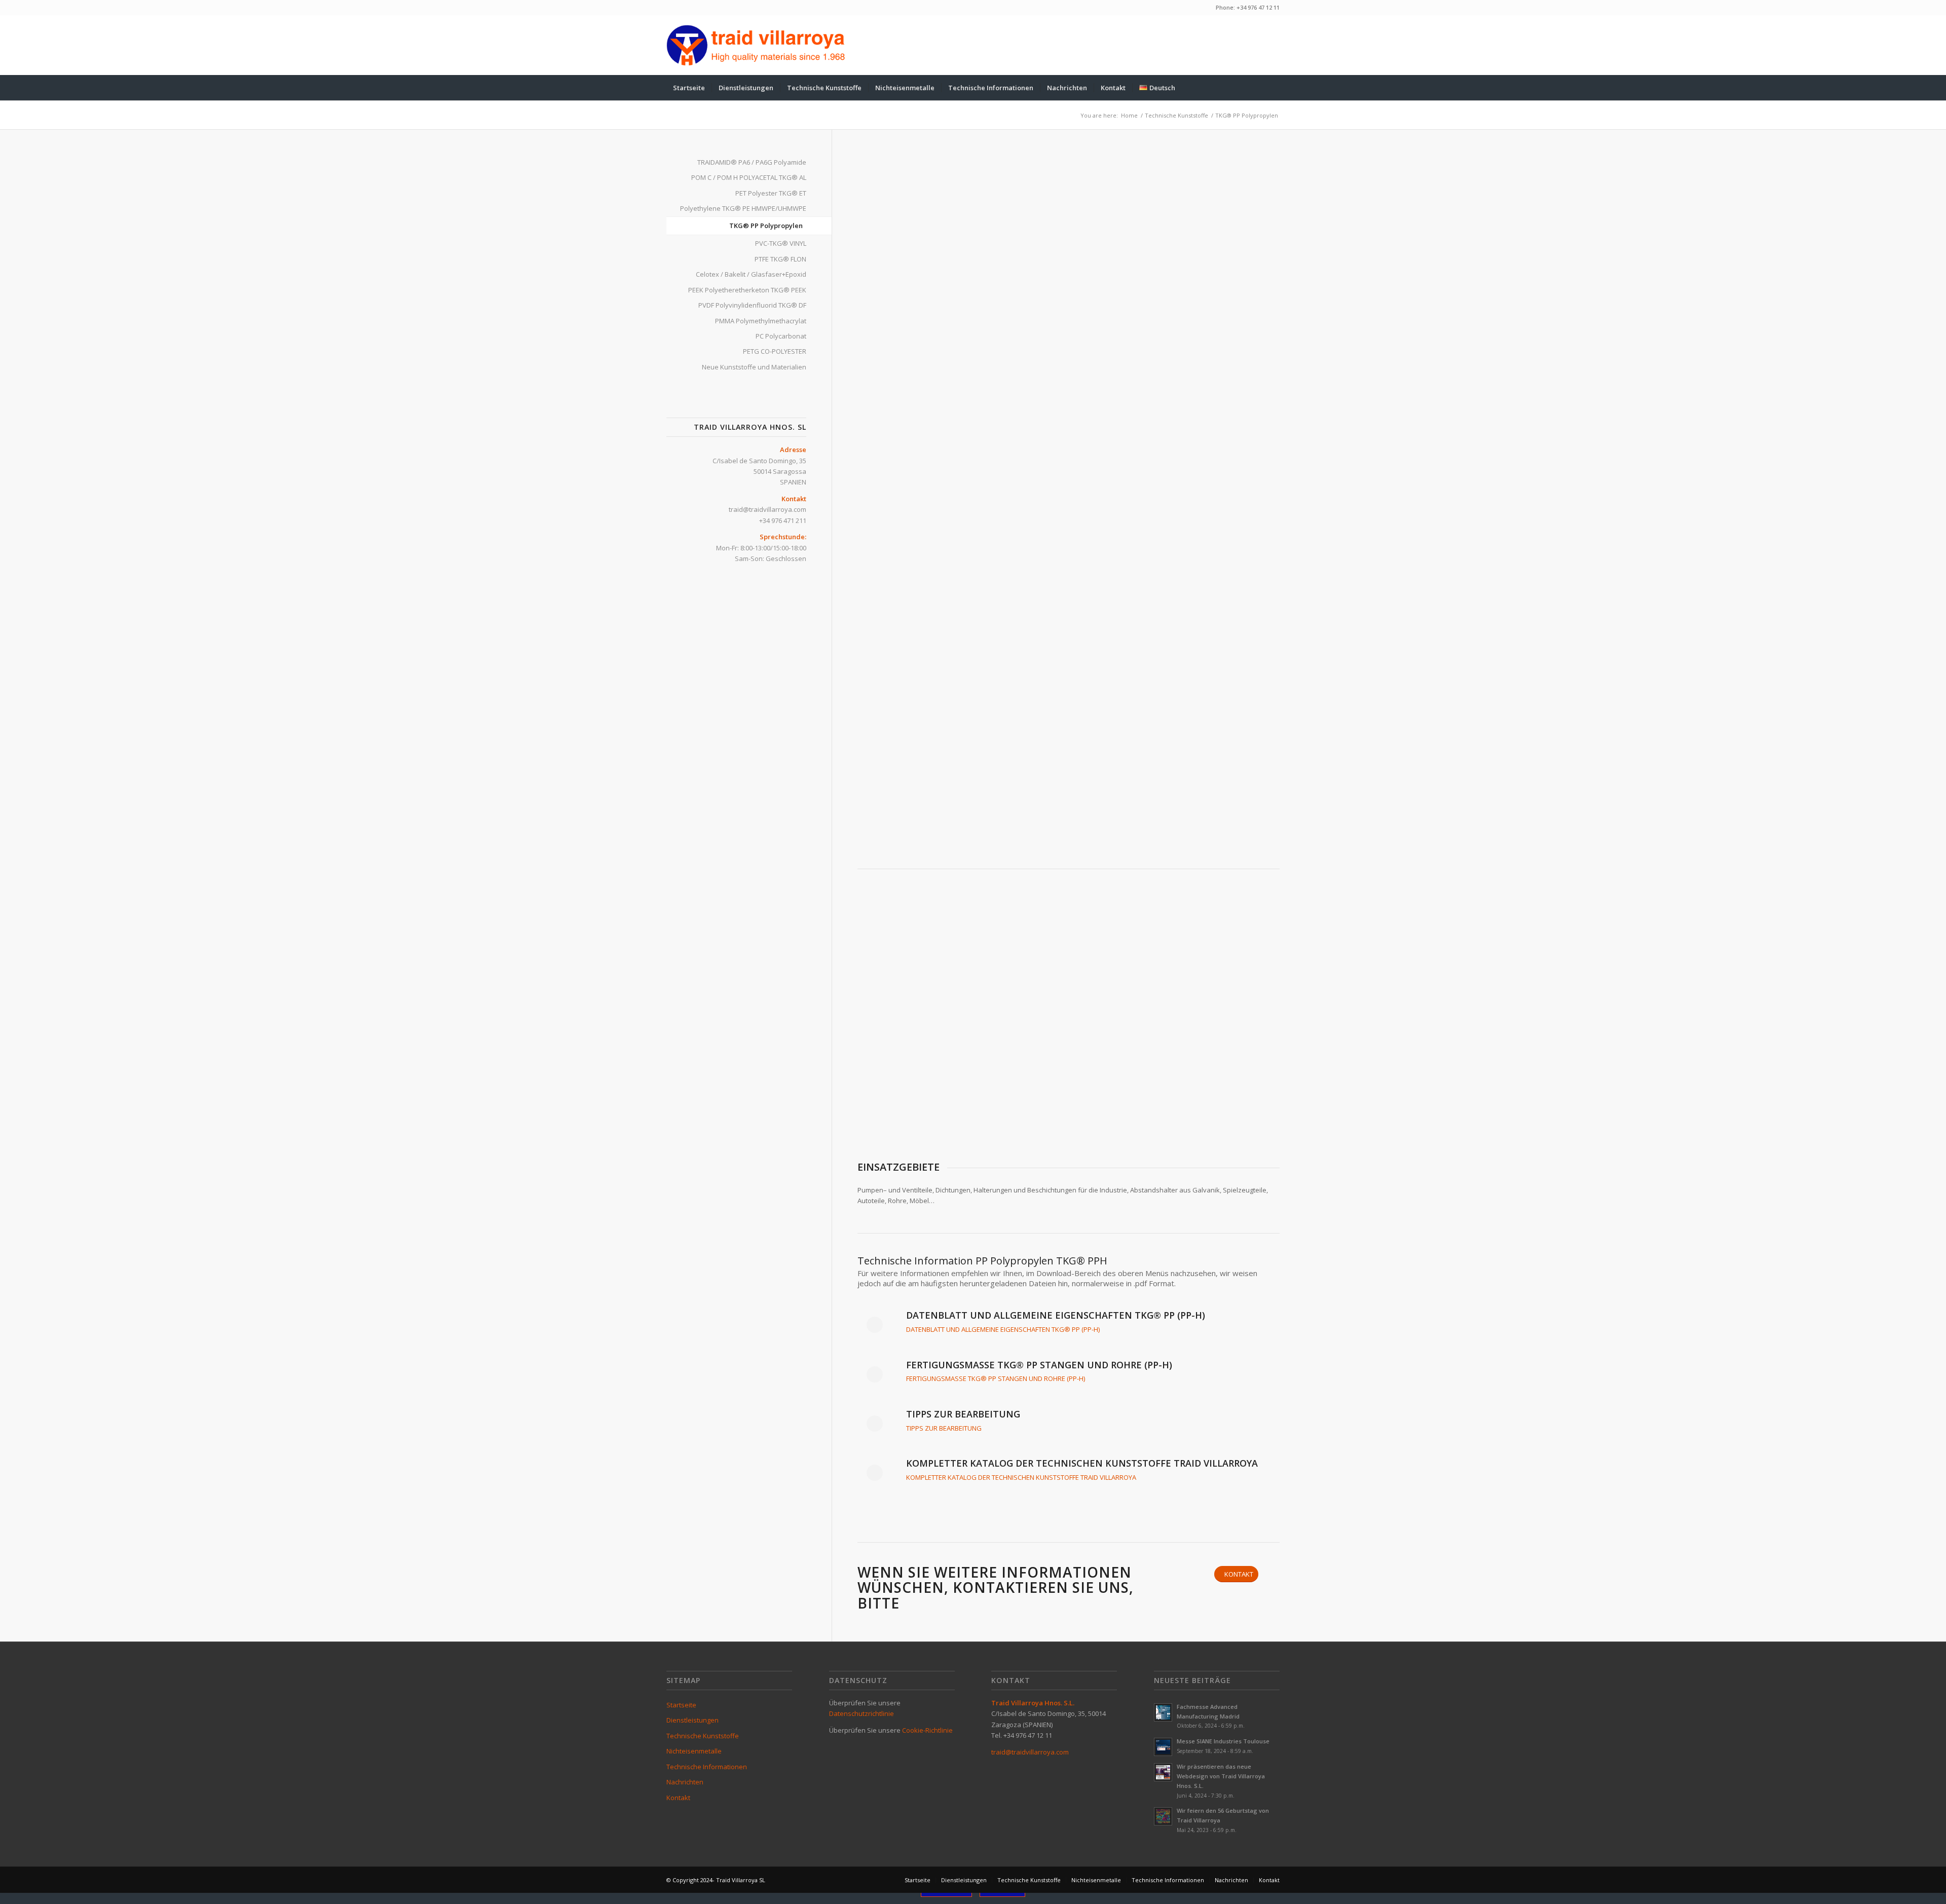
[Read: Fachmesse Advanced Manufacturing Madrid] (1163, 1712)
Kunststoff (902, 494)
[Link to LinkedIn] (1272, 45)
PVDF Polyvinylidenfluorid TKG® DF (752, 305)
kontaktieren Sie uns (1041, 1587)
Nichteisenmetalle (694, 1751)
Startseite (681, 1705)
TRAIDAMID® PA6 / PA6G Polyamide (752, 162)
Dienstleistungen (693, 1720)
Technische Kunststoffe (703, 1736)
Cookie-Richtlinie (927, 1730)
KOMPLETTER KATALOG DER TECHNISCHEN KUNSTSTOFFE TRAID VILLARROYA (1021, 1477)
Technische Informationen (707, 1767)
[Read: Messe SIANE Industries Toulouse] (1163, 1747)
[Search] (1273, 88)
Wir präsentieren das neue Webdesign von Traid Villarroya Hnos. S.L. (1221, 1776)
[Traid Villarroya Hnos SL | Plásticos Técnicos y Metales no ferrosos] (756, 45)
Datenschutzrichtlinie (862, 1713)
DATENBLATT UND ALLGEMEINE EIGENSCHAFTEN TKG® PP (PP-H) (1003, 1329)
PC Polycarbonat (781, 336)
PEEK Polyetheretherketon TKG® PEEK (747, 290)
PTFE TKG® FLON (780, 259)
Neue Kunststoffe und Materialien (754, 367)
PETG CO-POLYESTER (775, 351)
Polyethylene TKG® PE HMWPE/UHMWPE (743, 208)
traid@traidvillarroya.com (768, 509)
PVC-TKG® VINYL (781, 243)
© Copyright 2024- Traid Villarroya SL (716, 1880)
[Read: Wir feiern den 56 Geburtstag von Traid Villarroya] (1163, 1816)
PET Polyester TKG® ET (771, 193)
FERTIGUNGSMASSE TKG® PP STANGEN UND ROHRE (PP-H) (996, 1378)
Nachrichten (685, 1782)
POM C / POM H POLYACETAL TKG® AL (749, 177)
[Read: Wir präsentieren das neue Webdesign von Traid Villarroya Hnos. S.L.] (1163, 1772)
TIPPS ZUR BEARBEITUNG (944, 1428)
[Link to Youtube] (1257, 45)
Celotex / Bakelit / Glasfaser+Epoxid (751, 274)
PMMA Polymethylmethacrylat (761, 321)
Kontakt (678, 1798)
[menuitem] (689, 88)
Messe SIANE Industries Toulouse (1223, 1741)
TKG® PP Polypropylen (766, 226)
